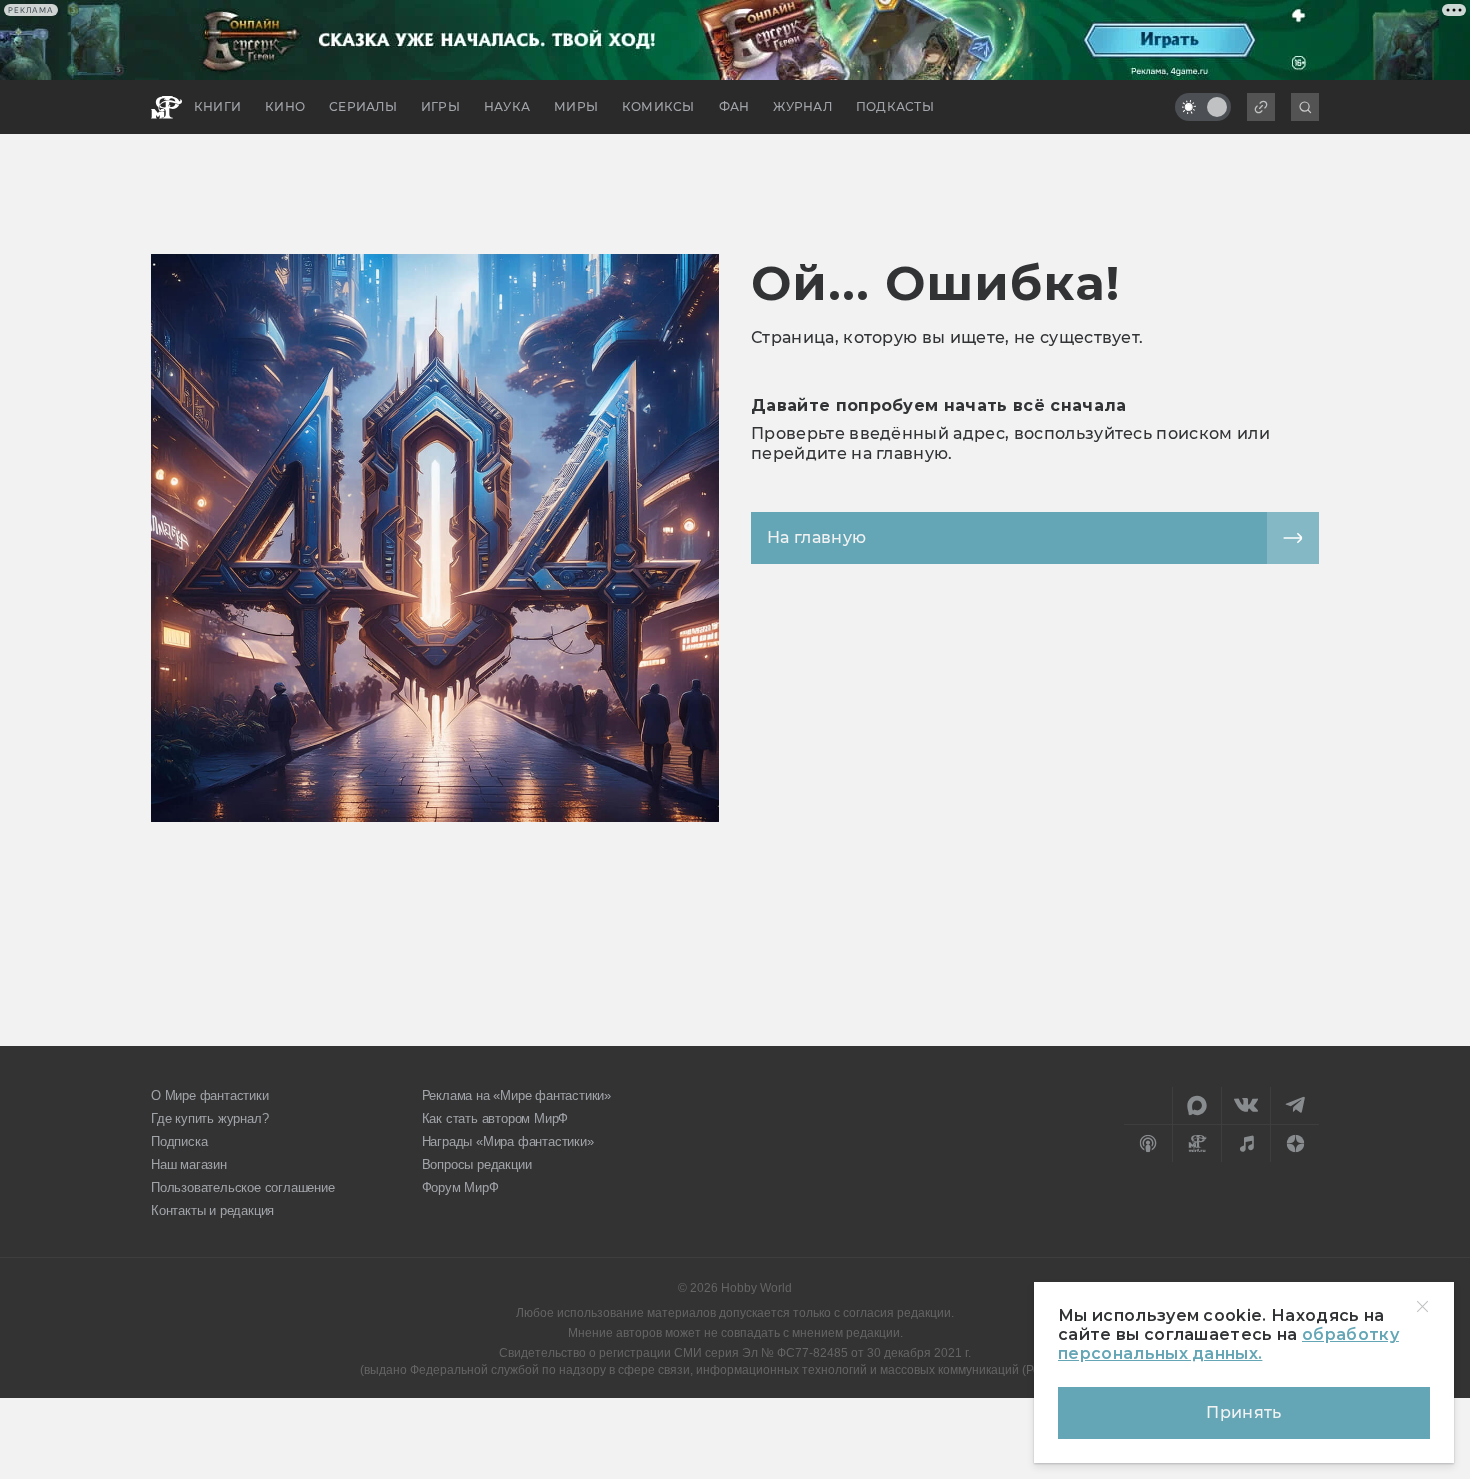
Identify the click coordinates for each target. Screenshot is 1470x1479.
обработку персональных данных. (1228, 1344)
